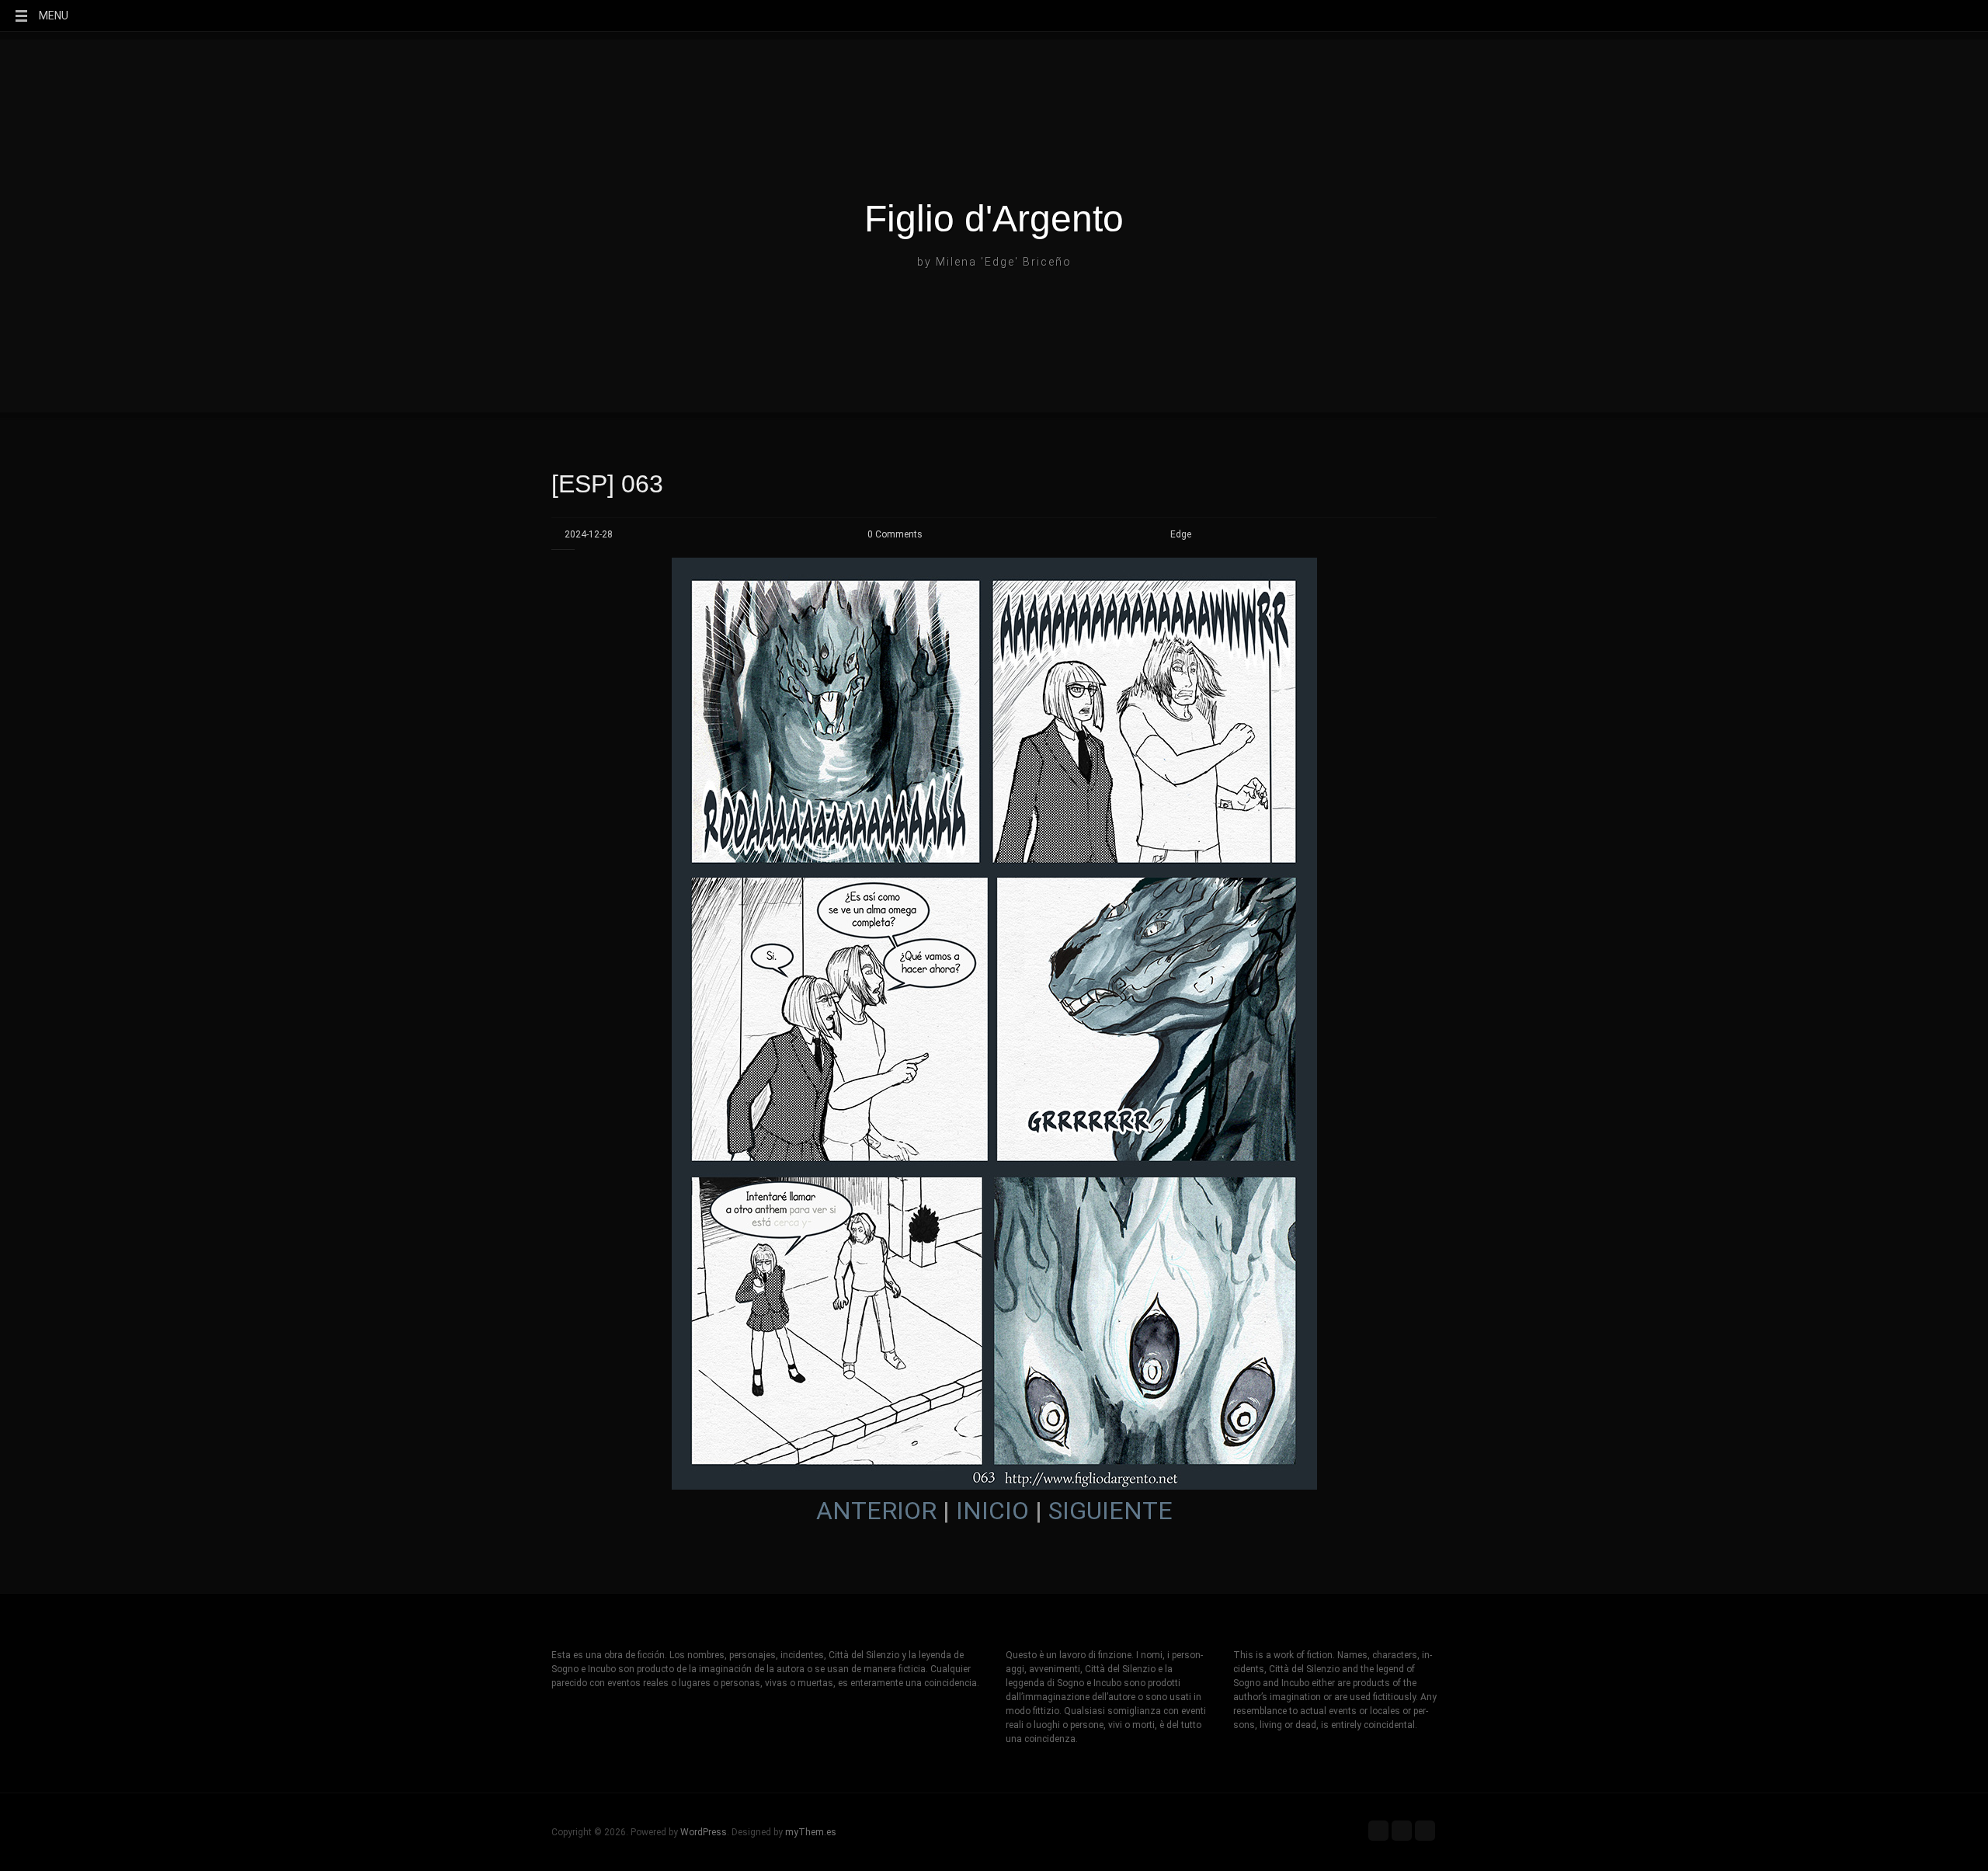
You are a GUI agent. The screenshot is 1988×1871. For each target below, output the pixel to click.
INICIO (992, 1511)
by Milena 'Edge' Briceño (994, 262)
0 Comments (895, 534)
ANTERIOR (876, 1511)
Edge (1181, 534)
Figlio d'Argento (994, 219)
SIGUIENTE (1110, 1511)
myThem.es (811, 1832)
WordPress (704, 1832)
